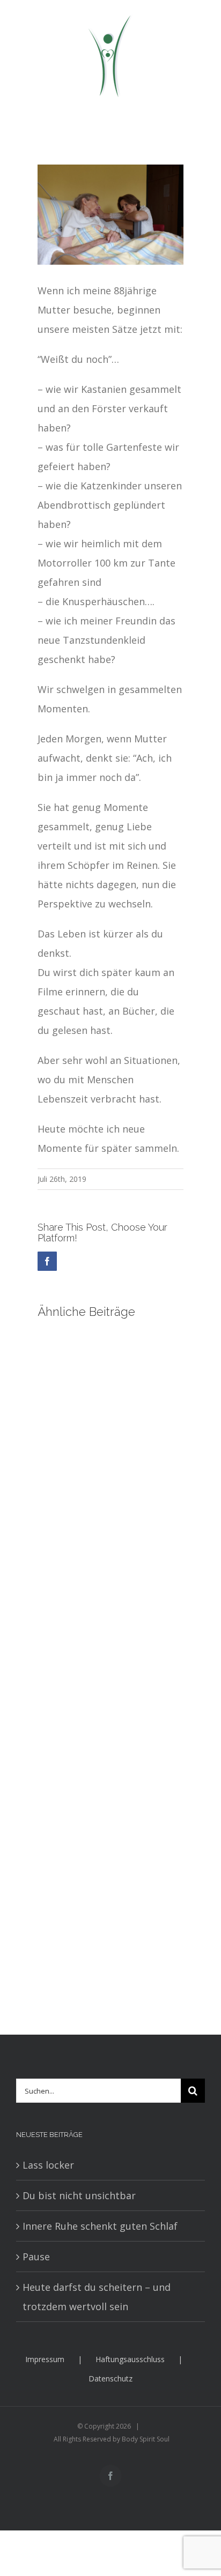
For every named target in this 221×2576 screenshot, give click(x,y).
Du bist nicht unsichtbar (79, 2195)
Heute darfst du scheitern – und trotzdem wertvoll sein (97, 2297)
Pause (36, 2257)
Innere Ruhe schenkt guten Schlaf (100, 2226)
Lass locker (48, 2165)
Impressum (45, 2359)
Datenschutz (110, 2378)
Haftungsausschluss (130, 2359)
